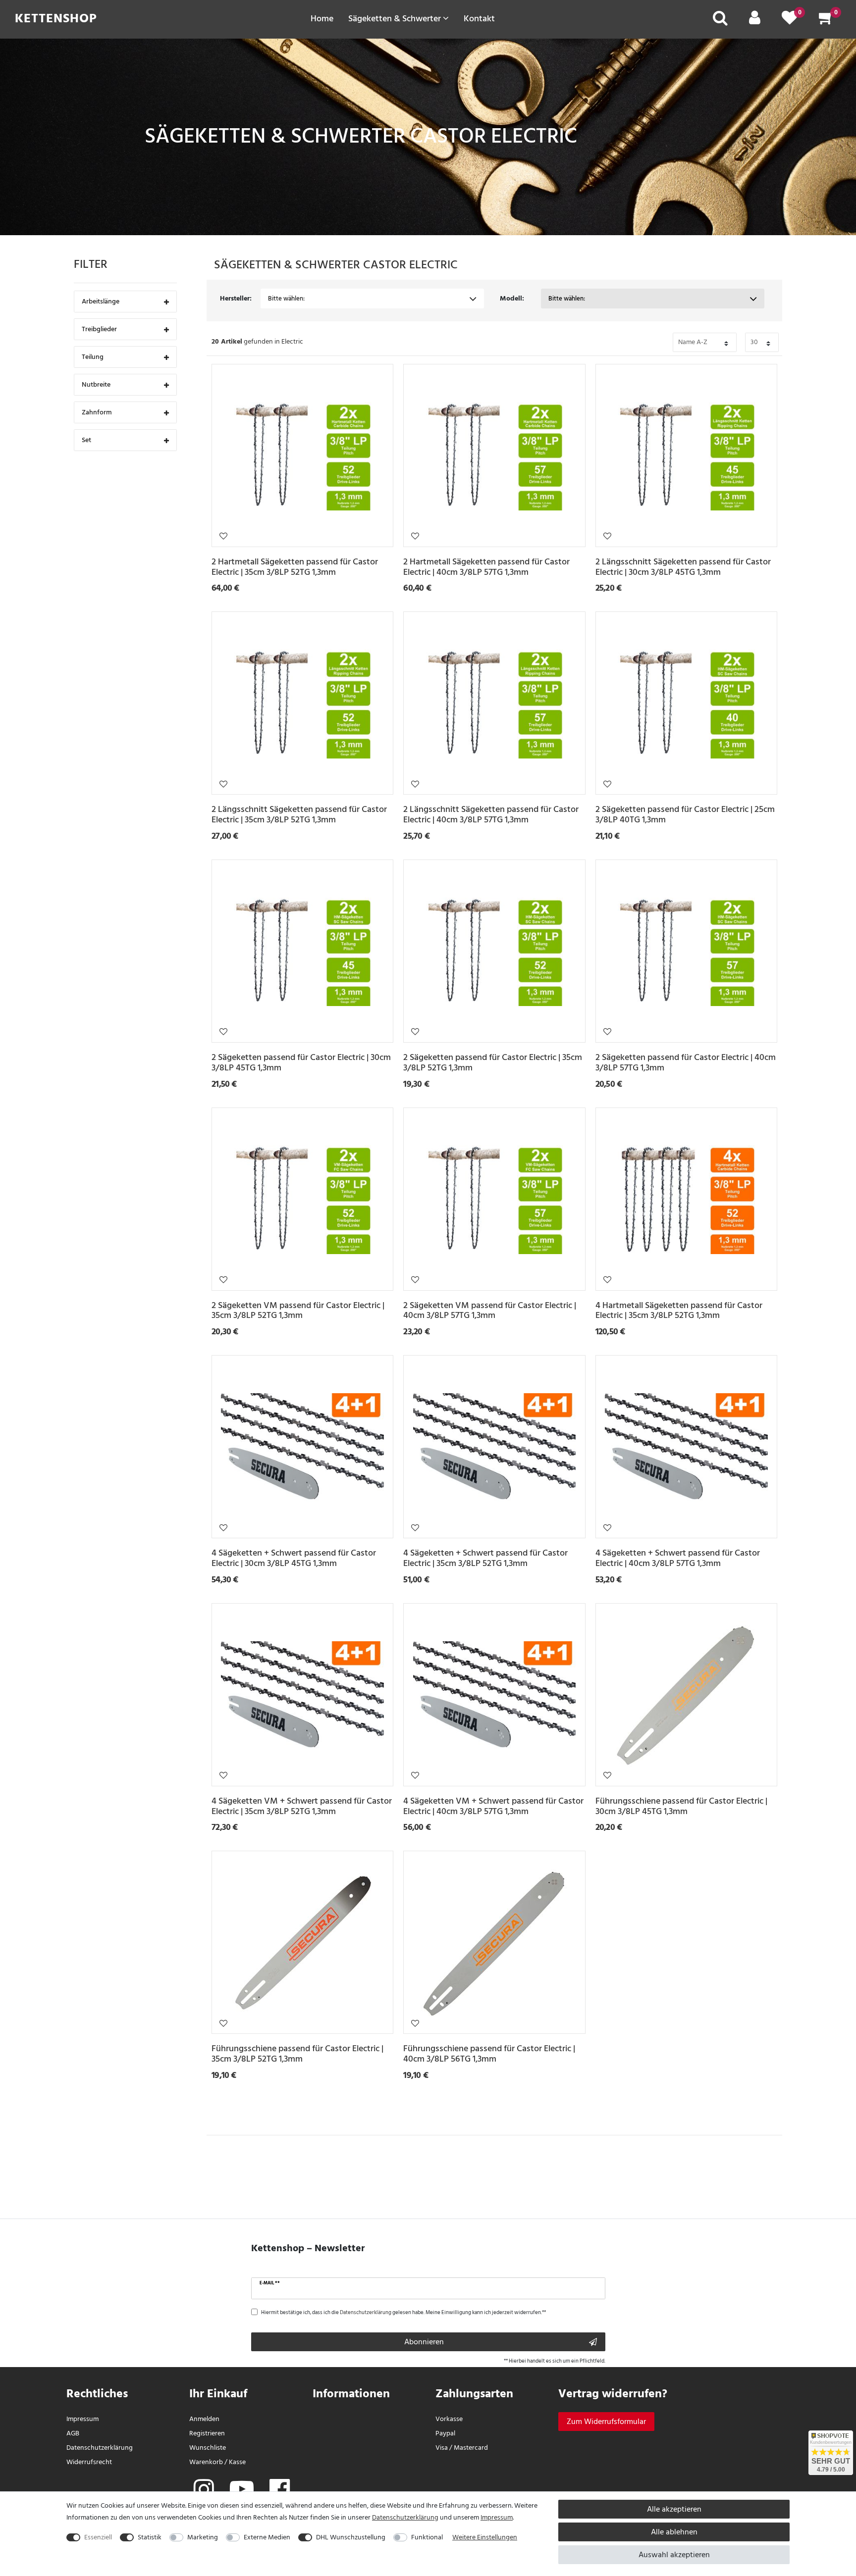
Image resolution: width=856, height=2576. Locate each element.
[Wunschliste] (790, 21)
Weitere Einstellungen (485, 2537)
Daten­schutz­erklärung (100, 2448)
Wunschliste (223, 536)
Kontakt (479, 18)
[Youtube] (242, 2490)
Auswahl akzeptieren (674, 2555)
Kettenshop (56, 18)
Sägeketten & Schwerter (396, 18)
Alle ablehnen (674, 2532)
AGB (73, 2433)
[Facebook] (280, 2490)
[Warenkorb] (826, 21)
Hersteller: (236, 298)
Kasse (237, 2462)
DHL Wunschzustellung (351, 2537)
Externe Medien (267, 2537)
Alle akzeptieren (674, 2509)
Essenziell (98, 2537)
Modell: (512, 298)
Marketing (203, 2537)
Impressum (82, 2419)
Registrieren (207, 2433)
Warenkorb (206, 2462)
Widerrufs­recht (89, 2462)
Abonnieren (424, 2342)
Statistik (150, 2537)
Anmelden (204, 2419)
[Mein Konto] (755, 21)
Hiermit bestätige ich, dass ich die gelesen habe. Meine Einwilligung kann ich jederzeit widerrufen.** (403, 2313)
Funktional (427, 2537)
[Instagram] (204, 2490)
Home (322, 18)
